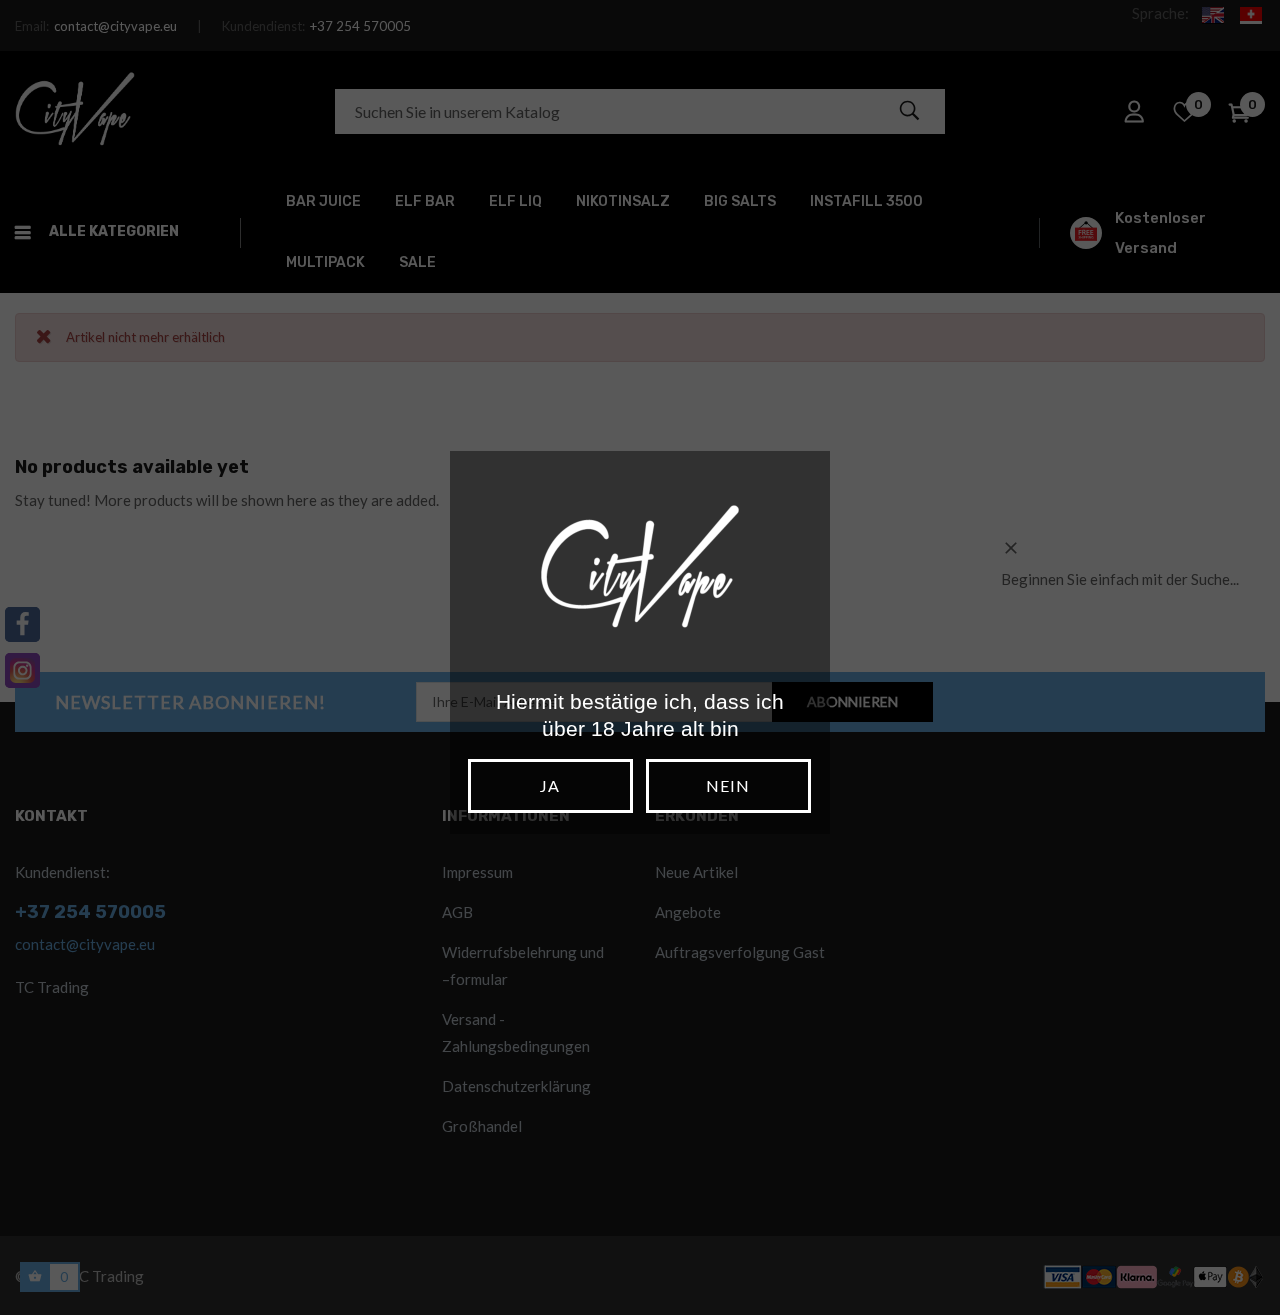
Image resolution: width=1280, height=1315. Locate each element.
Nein (728, 785)
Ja (550, 785)
